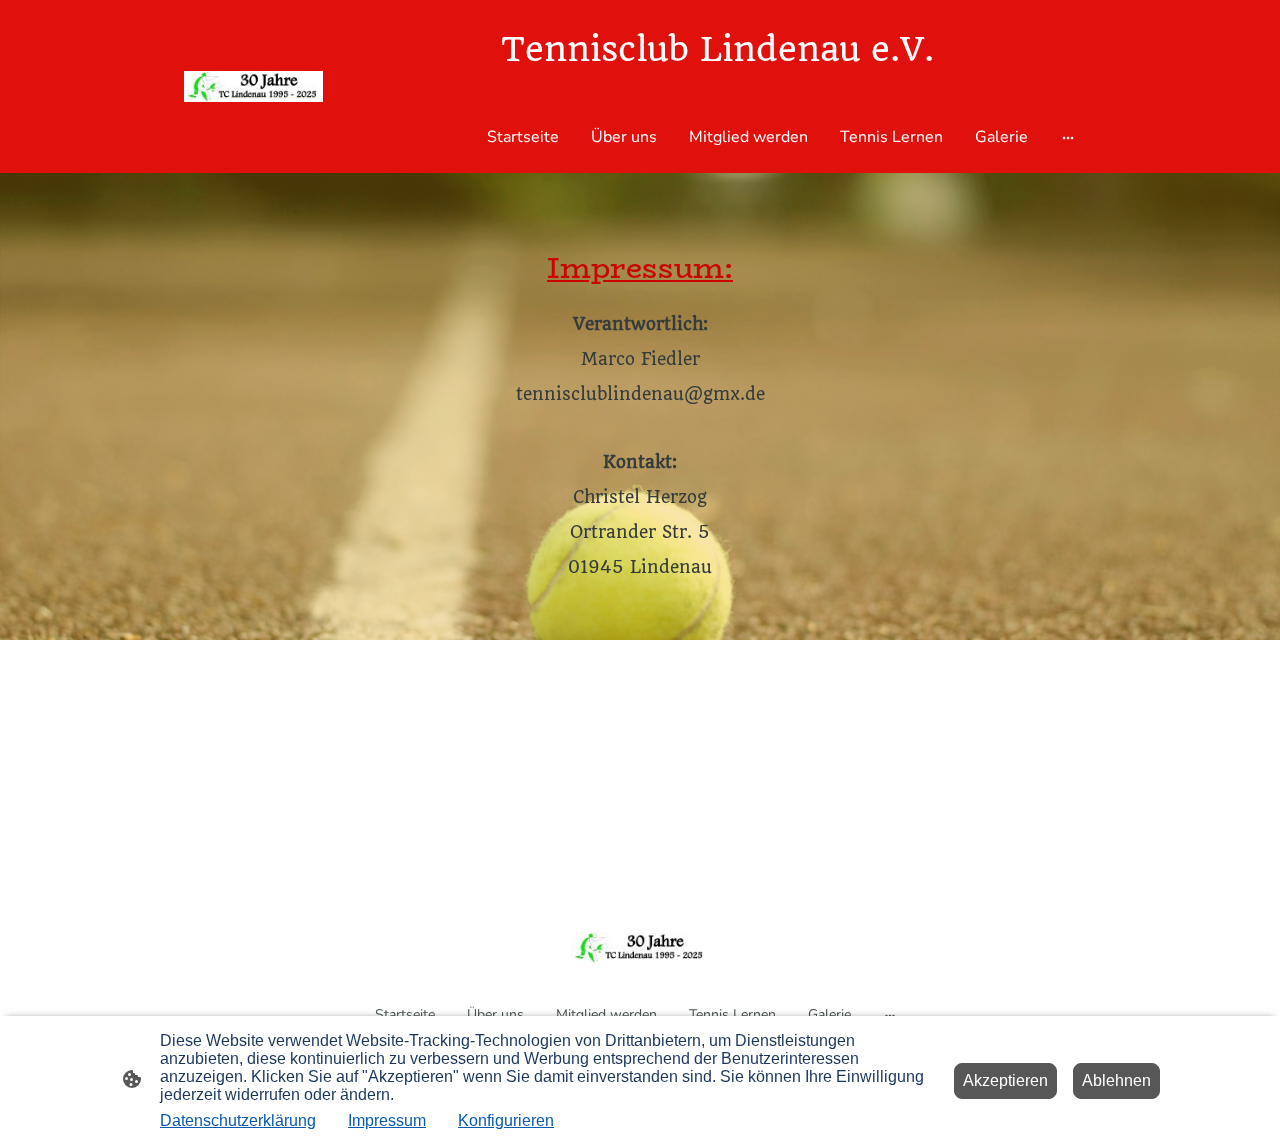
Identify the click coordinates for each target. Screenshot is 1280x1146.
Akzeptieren (1005, 1080)
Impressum (387, 1120)
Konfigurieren (506, 1120)
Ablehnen (1116, 1080)
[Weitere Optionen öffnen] (1068, 137)
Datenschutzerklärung (238, 1120)
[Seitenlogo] (253, 86)
